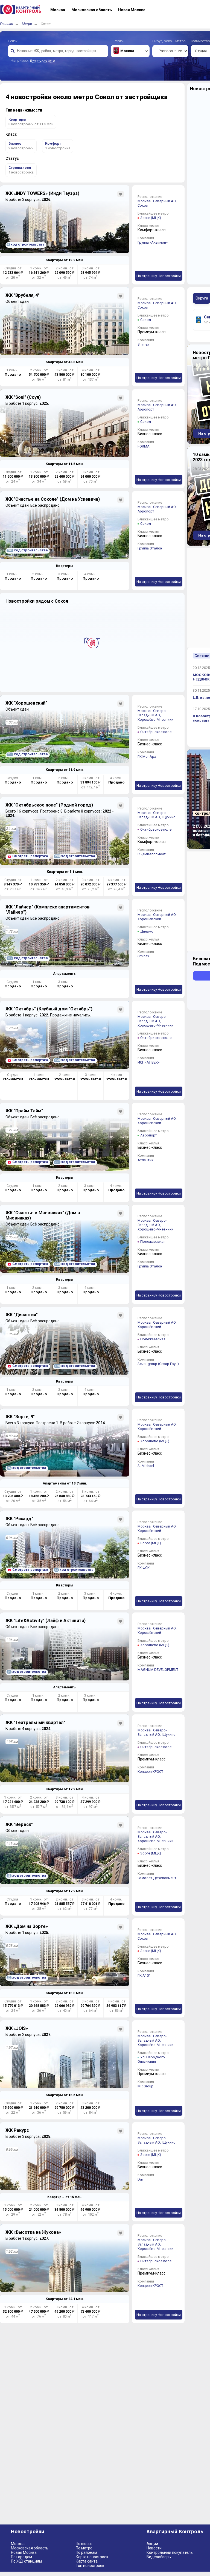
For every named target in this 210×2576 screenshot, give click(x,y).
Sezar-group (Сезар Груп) (158, 1364)
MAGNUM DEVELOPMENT (158, 1670)
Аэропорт (146, 409)
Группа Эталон (150, 548)
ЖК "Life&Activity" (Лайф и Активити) (46, 1621)
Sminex (143, 344)
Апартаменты (65, 974)
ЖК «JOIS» (17, 2028)
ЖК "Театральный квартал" (35, 1722)
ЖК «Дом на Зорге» (27, 1926)
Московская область (30, 2548)
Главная (7, 24)
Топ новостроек (90, 2566)
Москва (18, 2544)
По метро (84, 2548)
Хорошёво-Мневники (155, 719)
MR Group (145, 2086)
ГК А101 (144, 1975)
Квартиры (65, 566)
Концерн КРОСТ (150, 1772)
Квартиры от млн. (65, 260)
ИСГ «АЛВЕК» (148, 1062)
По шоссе (84, 2544)
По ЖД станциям (26, 2561)
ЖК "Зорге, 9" (20, 1417)
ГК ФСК (144, 1568)
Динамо (147, 931)
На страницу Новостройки (159, 276)
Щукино (169, 817)
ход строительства (26, 244)
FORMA (144, 446)
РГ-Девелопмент (152, 854)
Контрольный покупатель (170, 2552)
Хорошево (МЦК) (155, 1441)
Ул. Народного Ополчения (151, 2059)
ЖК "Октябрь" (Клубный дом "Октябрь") (49, 1009)
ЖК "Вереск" (19, 1824)
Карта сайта (87, 2561)
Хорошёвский (149, 919)
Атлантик (145, 1160)
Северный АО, (165, 201)
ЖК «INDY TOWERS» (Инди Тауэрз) (42, 193)
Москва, (145, 201)
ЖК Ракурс (17, 2130)
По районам (86, 2552)
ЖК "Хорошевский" (26, 703)
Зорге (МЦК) (151, 218)
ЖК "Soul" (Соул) (23, 397)
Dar (140, 2179)
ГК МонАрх (147, 756)
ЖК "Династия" (22, 1315)
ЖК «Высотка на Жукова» (33, 2232)
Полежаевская (153, 1242)
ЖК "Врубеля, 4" (23, 295)
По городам (21, 2557)
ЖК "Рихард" (19, 1519)
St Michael (146, 1466)
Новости (154, 2548)
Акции (152, 2544)
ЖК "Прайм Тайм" (24, 1111)
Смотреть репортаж (30, 856)
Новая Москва (24, 2552)
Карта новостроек (92, 2557)
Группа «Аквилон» (153, 242)
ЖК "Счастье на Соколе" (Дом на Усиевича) (53, 499)
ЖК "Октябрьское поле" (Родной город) (49, 805)
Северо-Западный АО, (152, 713)
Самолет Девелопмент (157, 1878)
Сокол (143, 205)
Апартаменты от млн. (65, 1483)
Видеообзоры (159, 2557)
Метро (27, 24)
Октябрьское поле (156, 732)
